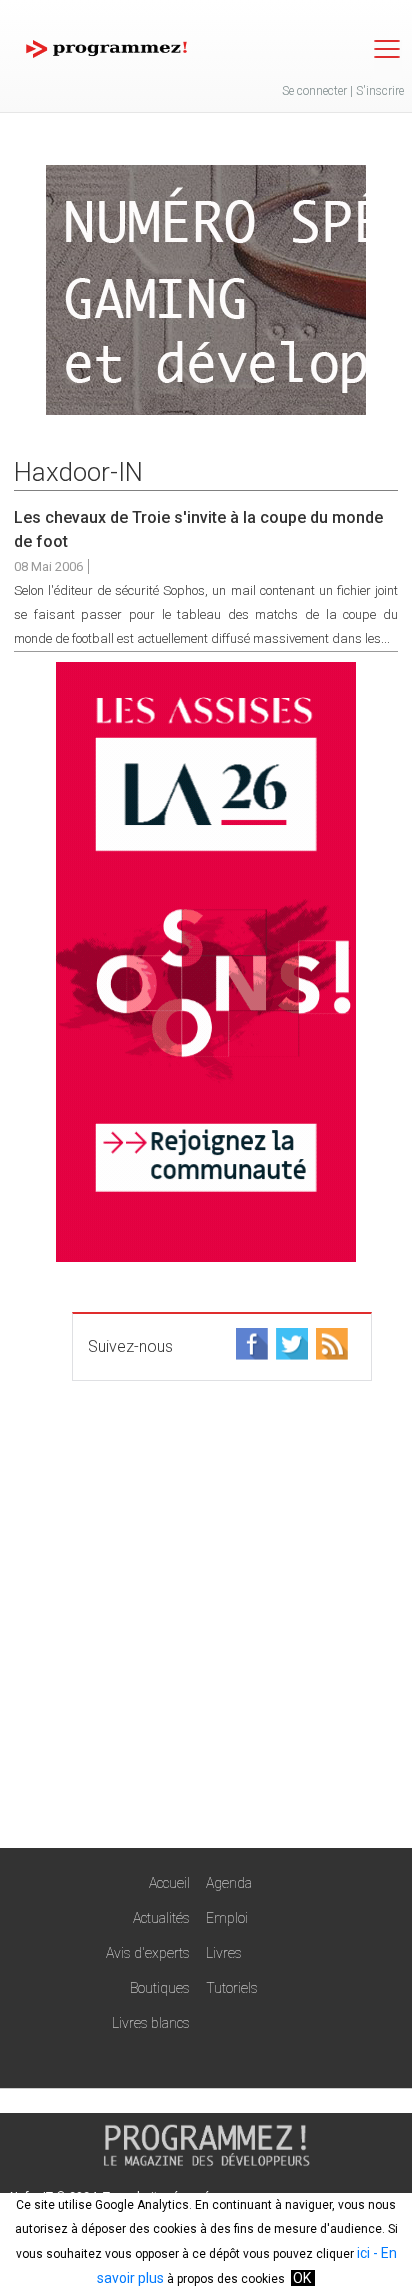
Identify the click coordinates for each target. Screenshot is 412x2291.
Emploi (227, 1918)
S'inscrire (380, 91)
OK (302, 2278)
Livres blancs (151, 2023)
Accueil (169, 1883)
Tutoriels (232, 1988)
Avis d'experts (148, 1953)
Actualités (161, 1918)
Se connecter (314, 91)
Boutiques (160, 1988)
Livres (224, 1953)
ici (363, 2253)
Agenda (229, 1883)
